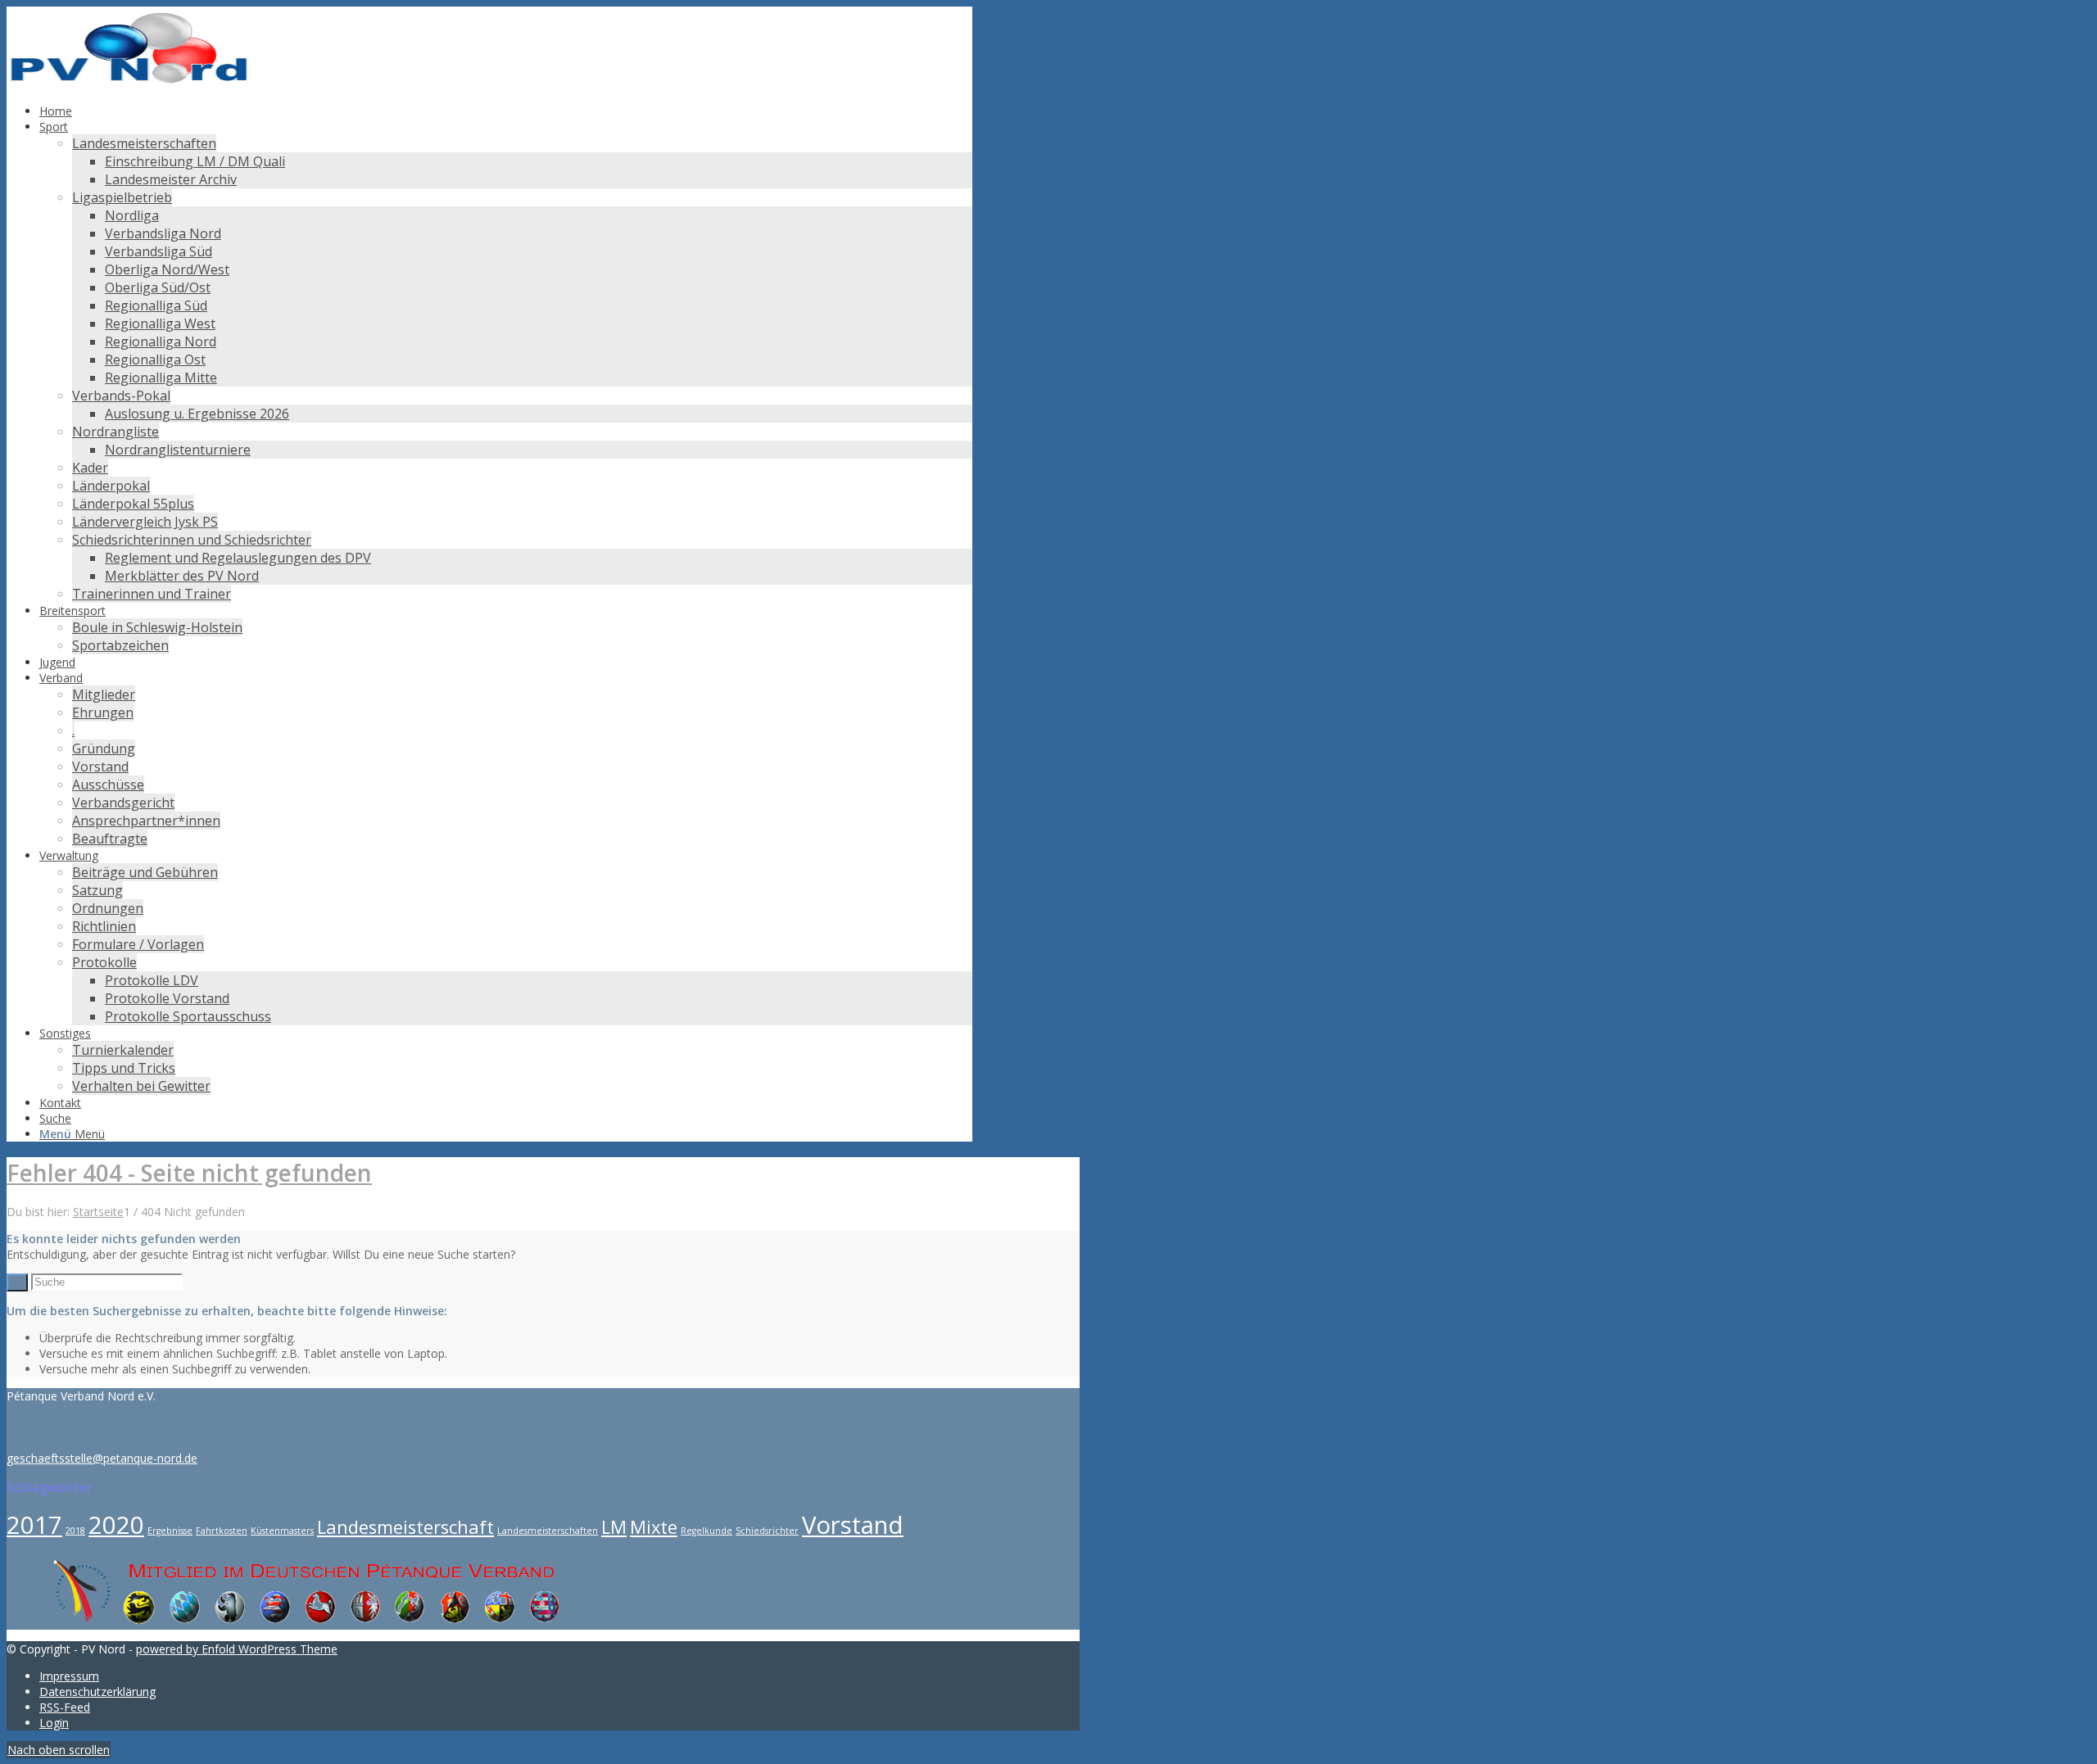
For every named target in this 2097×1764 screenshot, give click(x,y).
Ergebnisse (170, 1531)
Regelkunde (707, 1531)
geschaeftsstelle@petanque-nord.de (102, 1458)
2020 (116, 1525)
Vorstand (853, 1525)
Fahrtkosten (222, 1531)
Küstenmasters (282, 1531)
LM (614, 1527)
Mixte (654, 1527)
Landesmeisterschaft (405, 1527)
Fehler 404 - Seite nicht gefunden (189, 1173)
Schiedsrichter (767, 1531)
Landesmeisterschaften (548, 1531)
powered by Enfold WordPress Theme (237, 1649)
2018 (75, 1531)
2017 (34, 1525)
